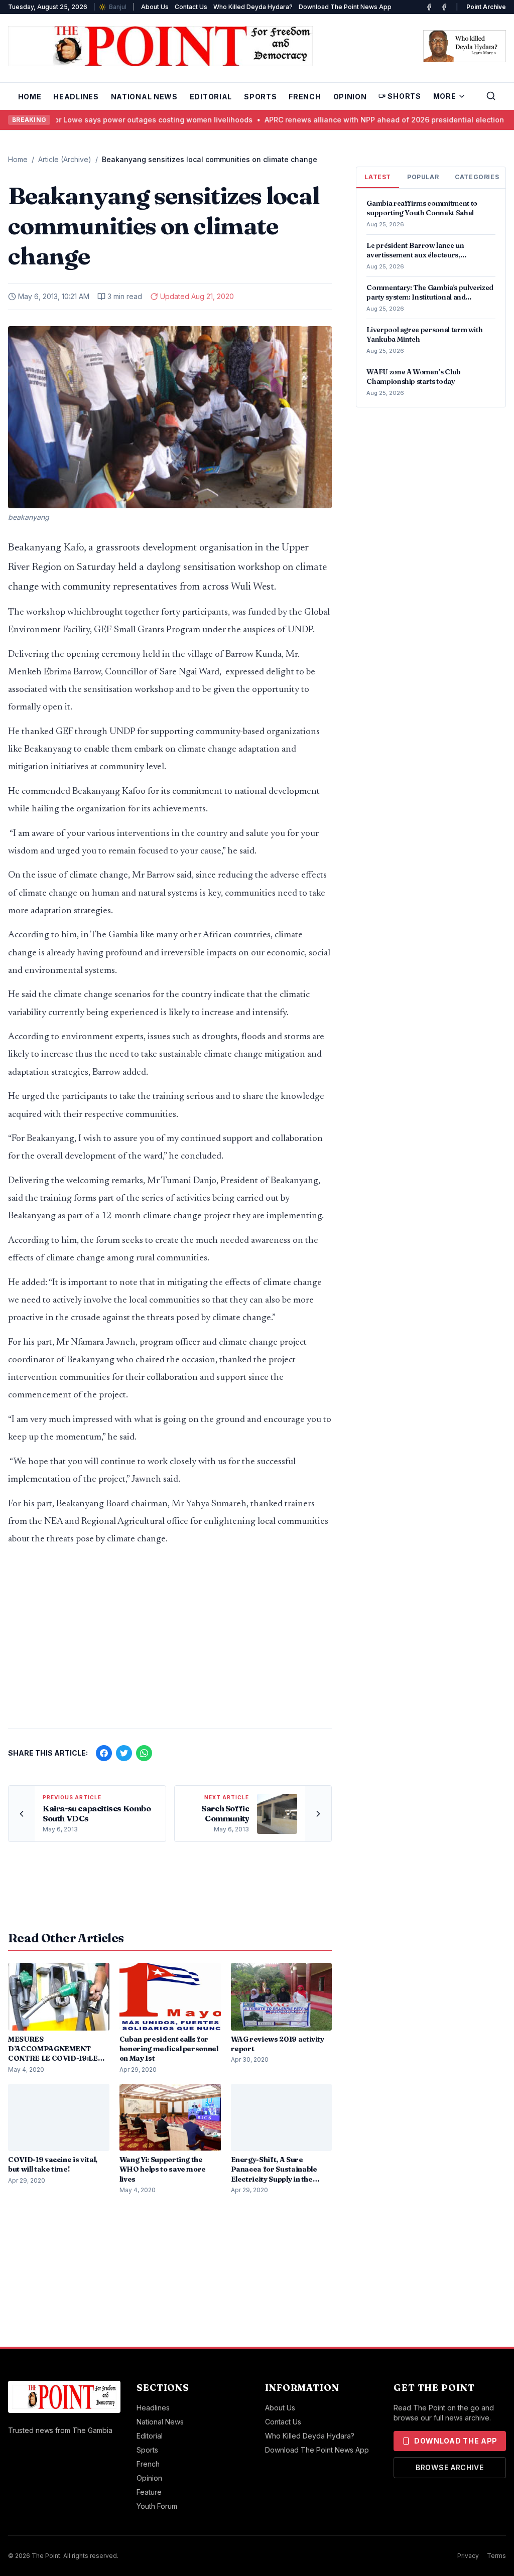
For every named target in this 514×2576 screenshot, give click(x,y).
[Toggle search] (491, 96)
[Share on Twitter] (124, 1753)
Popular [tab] (423, 177)
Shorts (404, 96)
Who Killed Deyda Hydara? (253, 7)
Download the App (456, 2441)
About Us (155, 7)
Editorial (211, 97)
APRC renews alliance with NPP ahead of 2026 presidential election (357, 120)
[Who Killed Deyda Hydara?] (465, 46)
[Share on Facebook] (104, 1753)
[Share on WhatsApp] (144, 1753)
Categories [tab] (477, 177)
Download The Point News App (345, 7)
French (305, 97)
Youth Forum (157, 2506)
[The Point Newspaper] (444, 7)
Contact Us (191, 7)
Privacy (468, 2556)
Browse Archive (450, 2467)
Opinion (350, 97)
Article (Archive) (65, 159)
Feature (149, 2492)
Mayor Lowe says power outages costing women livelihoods (119, 120)
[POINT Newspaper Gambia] (429, 7)
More (445, 96)
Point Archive (486, 7)
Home (30, 97)
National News (144, 97)
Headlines (76, 97)
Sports (260, 97)
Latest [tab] (378, 177)
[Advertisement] (170, 1642)
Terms (496, 2556)
